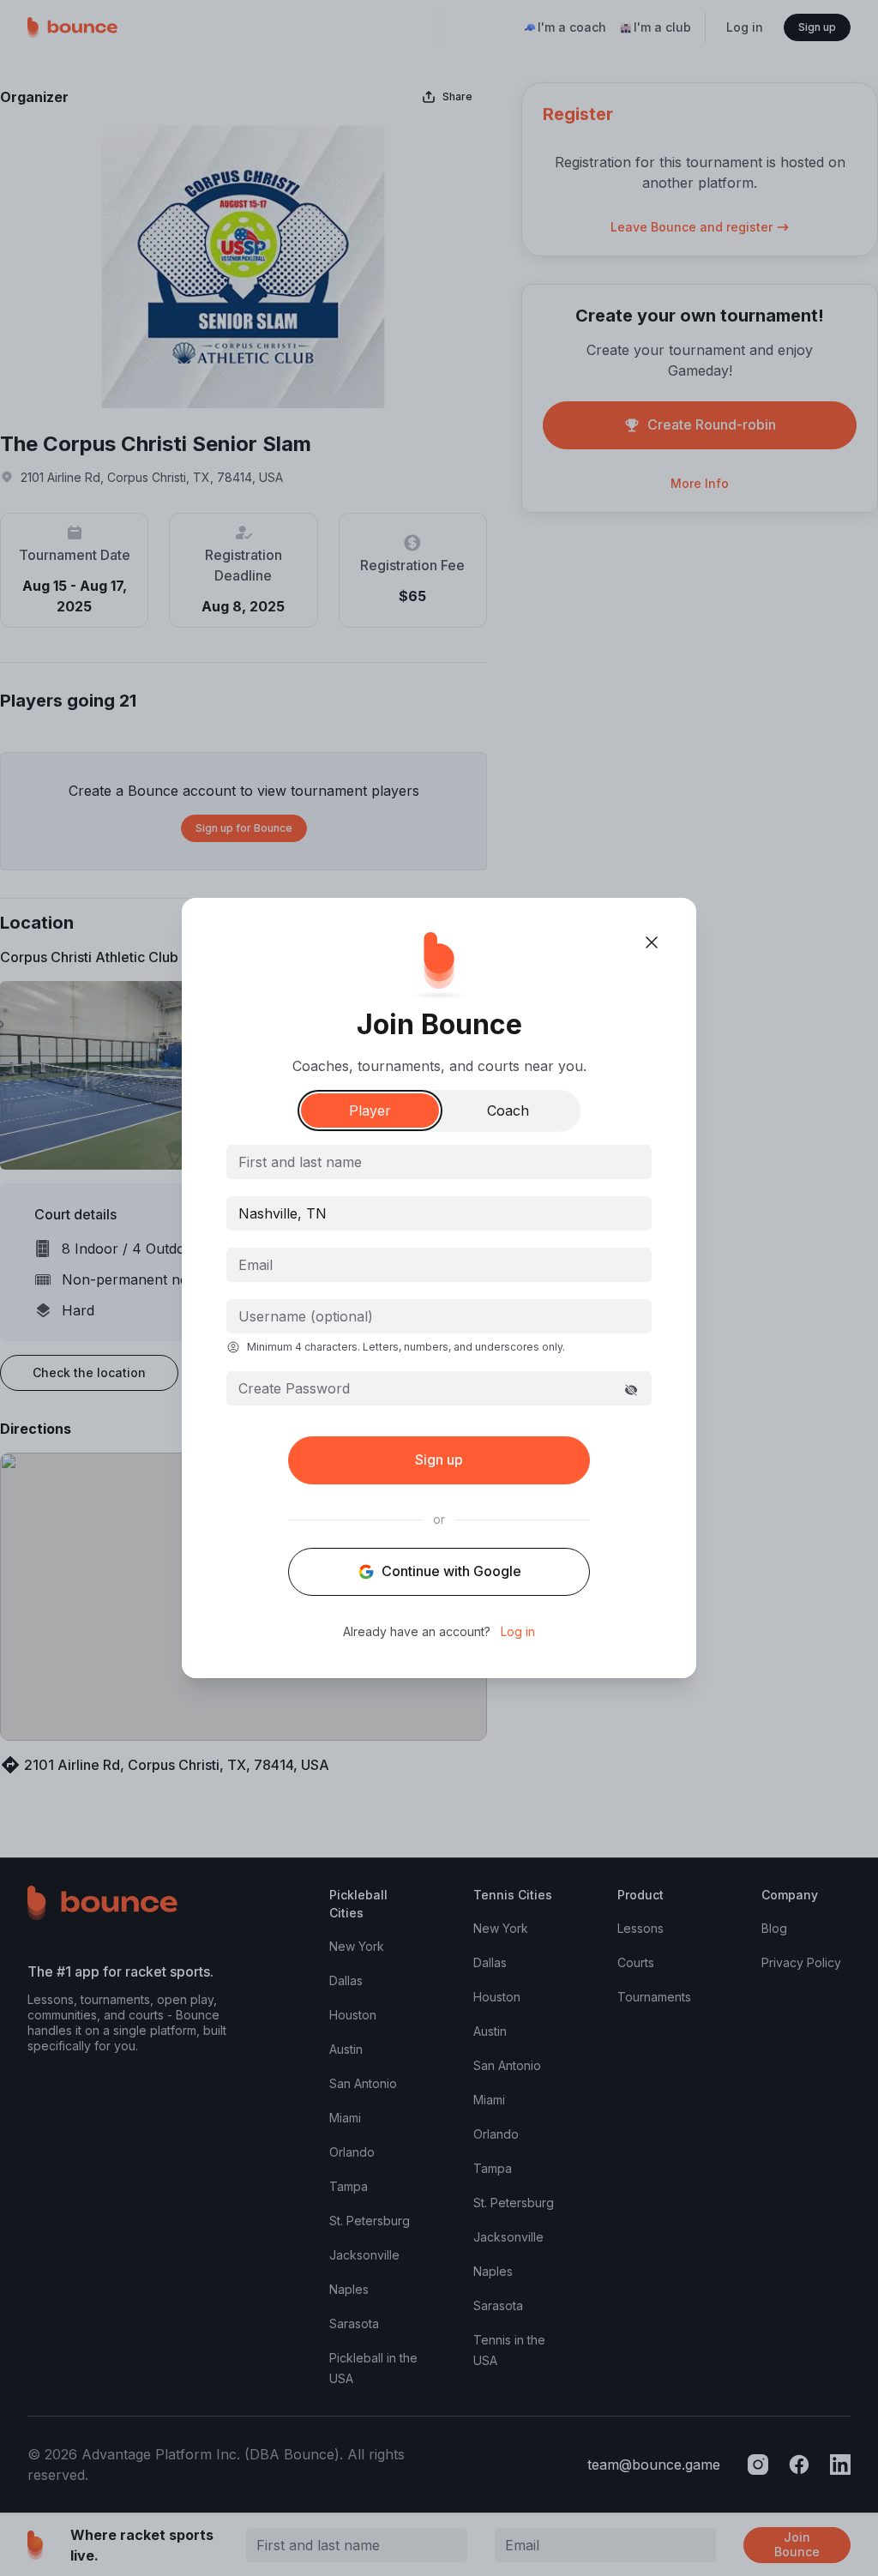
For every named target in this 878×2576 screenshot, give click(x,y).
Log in (518, 1632)
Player (370, 1110)
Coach (508, 1110)
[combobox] (439, 1213)
